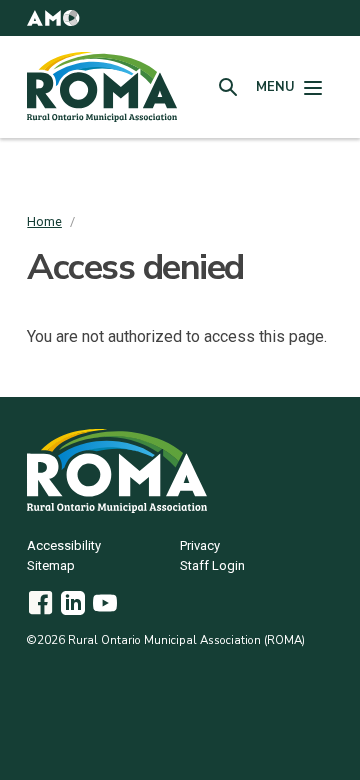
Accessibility (64, 546)
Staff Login (212, 566)
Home (44, 221)
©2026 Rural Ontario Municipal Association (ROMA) (166, 640)
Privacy (200, 546)
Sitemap (51, 566)
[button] (53, 18)
